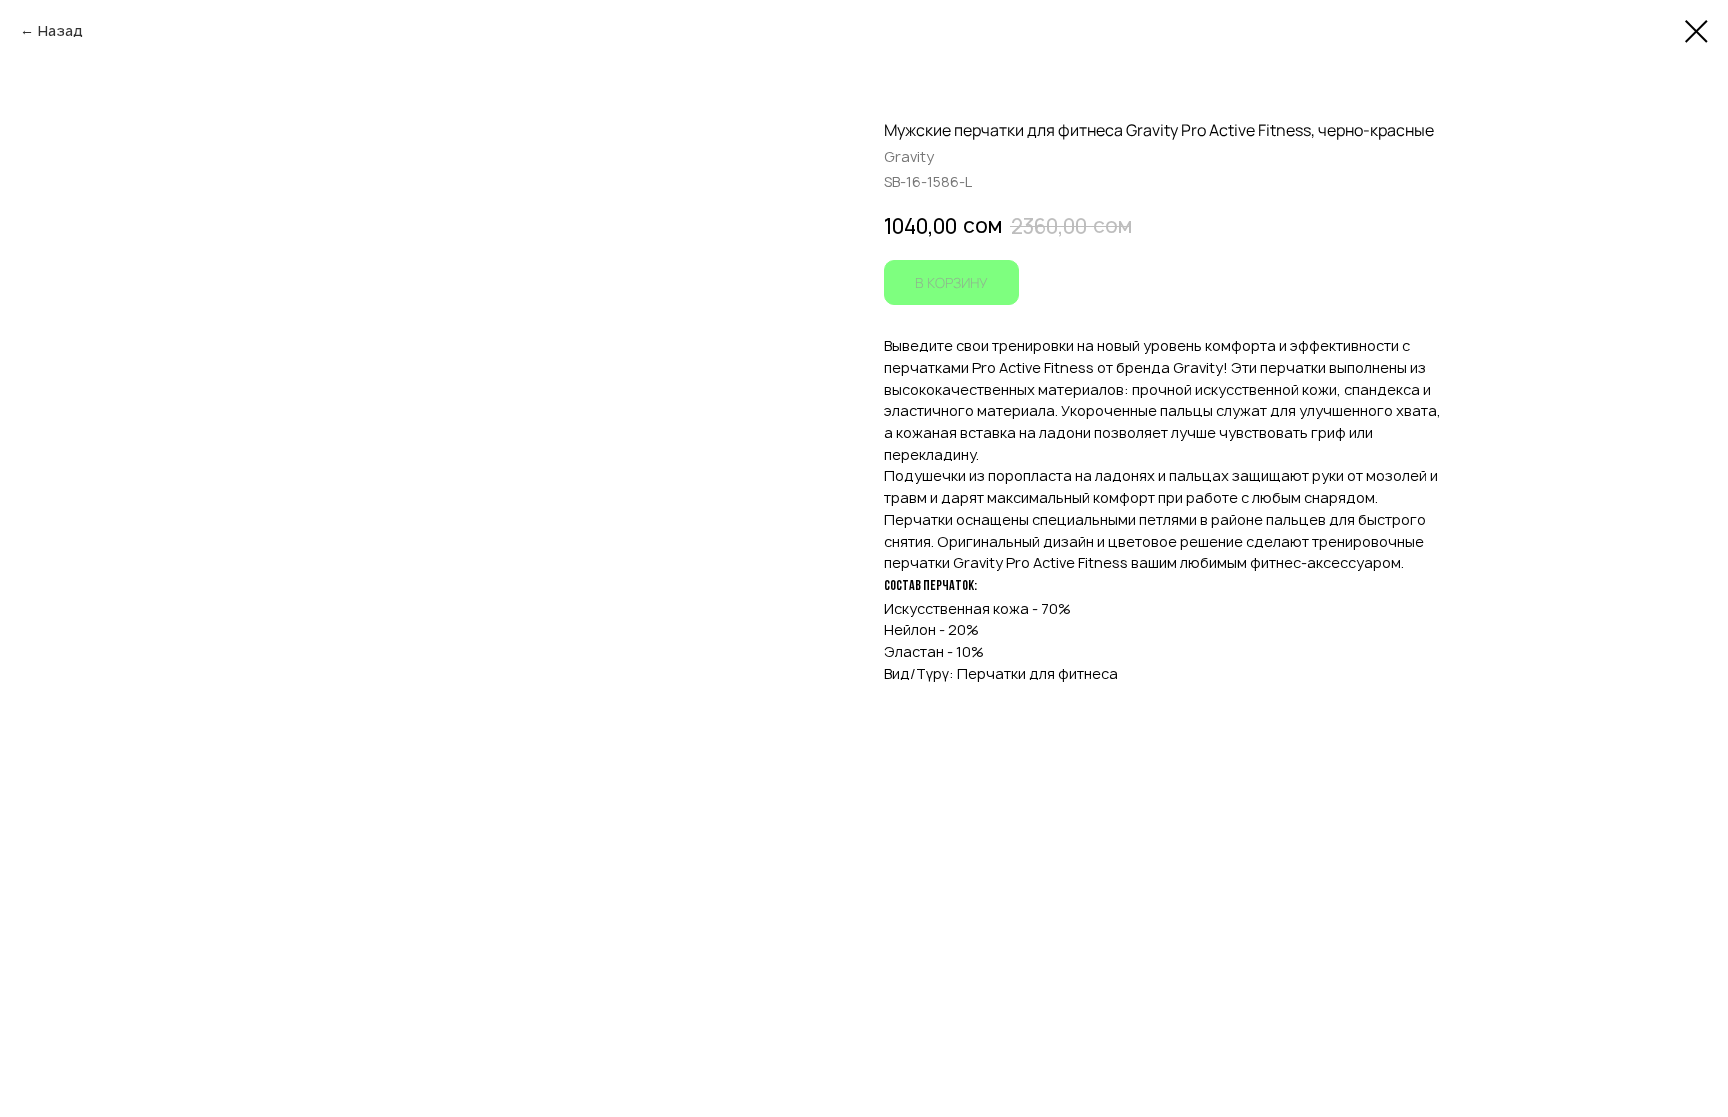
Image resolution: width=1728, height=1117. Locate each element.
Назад (60, 30)
